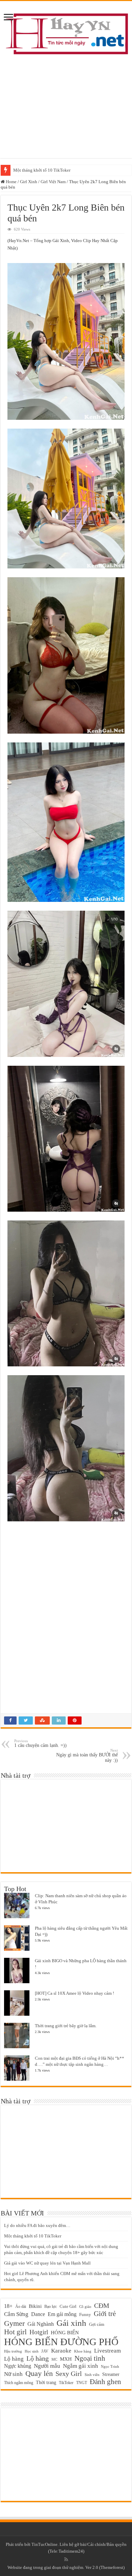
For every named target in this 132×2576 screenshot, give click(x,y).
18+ (8, 2306)
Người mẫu (47, 2366)
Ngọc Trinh (110, 2366)
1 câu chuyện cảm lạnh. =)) (40, 1743)
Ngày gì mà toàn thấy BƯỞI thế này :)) (87, 1756)
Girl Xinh (29, 182)
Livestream (107, 2351)
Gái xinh (71, 2323)
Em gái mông (62, 2314)
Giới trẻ (105, 2314)
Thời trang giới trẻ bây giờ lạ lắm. (66, 2026)
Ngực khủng (18, 2366)
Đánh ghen (105, 2382)
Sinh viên (92, 2375)
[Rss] (66, 2559)
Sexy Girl (69, 2374)
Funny (85, 2315)
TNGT (82, 2383)
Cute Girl (68, 2307)
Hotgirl (39, 2332)
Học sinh (32, 2351)
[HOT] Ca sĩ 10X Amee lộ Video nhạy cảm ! (74, 1993)
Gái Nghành (41, 2324)
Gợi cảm (97, 2324)
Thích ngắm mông (19, 2383)
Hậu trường (13, 2351)
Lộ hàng (14, 2359)
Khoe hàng (83, 2351)
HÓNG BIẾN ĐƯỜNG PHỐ (61, 2342)
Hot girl (15, 2332)
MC (54, 2359)
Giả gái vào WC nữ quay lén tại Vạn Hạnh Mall (47, 2263)
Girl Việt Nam (53, 182)
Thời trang (46, 2383)
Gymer (14, 2323)
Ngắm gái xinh (81, 2366)
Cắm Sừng (16, 2314)
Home (11, 182)
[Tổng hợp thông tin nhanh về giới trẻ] (66, 32)
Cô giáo (85, 2307)
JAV (45, 2351)
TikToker (66, 2383)
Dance (38, 2314)
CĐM (102, 2306)
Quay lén (39, 2374)
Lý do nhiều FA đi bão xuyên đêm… (37, 2225)
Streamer (111, 2374)
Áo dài (21, 2307)
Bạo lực (51, 2307)
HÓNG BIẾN (65, 2332)
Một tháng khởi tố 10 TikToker (42, 170)
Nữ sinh (13, 2374)
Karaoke (61, 2351)
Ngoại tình (90, 2358)
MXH (66, 2359)
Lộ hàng (38, 2358)
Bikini (35, 2306)
